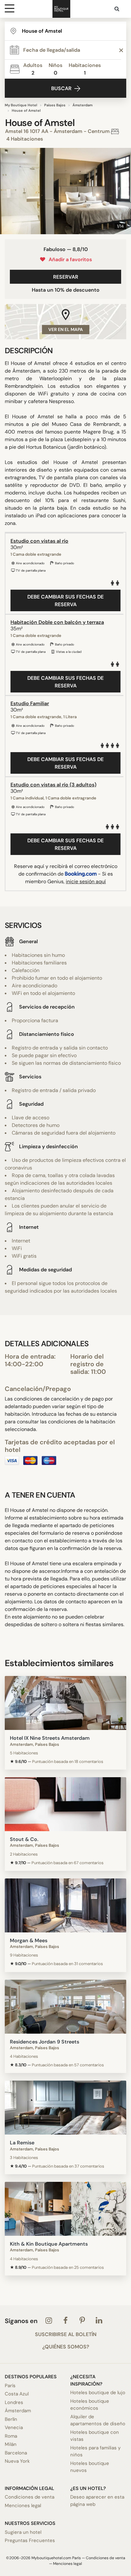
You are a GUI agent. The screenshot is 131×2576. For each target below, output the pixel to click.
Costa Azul (17, 2394)
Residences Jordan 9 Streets (45, 2042)
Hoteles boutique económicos (90, 2405)
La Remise (22, 2143)
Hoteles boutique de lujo (98, 2393)
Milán (11, 2444)
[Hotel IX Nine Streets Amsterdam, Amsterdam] (65, 1703)
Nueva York (17, 2461)
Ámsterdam (83, 105)
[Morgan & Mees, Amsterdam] (65, 1905)
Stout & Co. (24, 1839)
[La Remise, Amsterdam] (65, 2108)
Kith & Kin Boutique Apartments (49, 2244)
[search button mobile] (117, 9)
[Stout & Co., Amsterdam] (65, 1804)
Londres (14, 2402)
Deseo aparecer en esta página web (97, 2501)
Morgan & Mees (29, 1940)
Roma (11, 2436)
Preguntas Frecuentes (30, 2540)
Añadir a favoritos (69, 259)
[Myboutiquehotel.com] (61, 9)
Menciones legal (23, 2506)
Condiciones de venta (30, 2497)
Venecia (14, 2427)
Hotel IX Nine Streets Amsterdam (50, 1738)
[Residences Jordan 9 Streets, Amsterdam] (65, 2007)
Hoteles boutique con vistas (95, 2436)
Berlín (11, 2419)
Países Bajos (55, 105)
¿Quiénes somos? (66, 2347)
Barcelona (16, 2453)
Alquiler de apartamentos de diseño (98, 2420)
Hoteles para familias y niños (95, 2451)
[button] (7, 191)
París (10, 2386)
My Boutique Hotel (21, 105)
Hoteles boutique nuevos (90, 2467)
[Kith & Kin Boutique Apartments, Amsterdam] (65, 2209)
